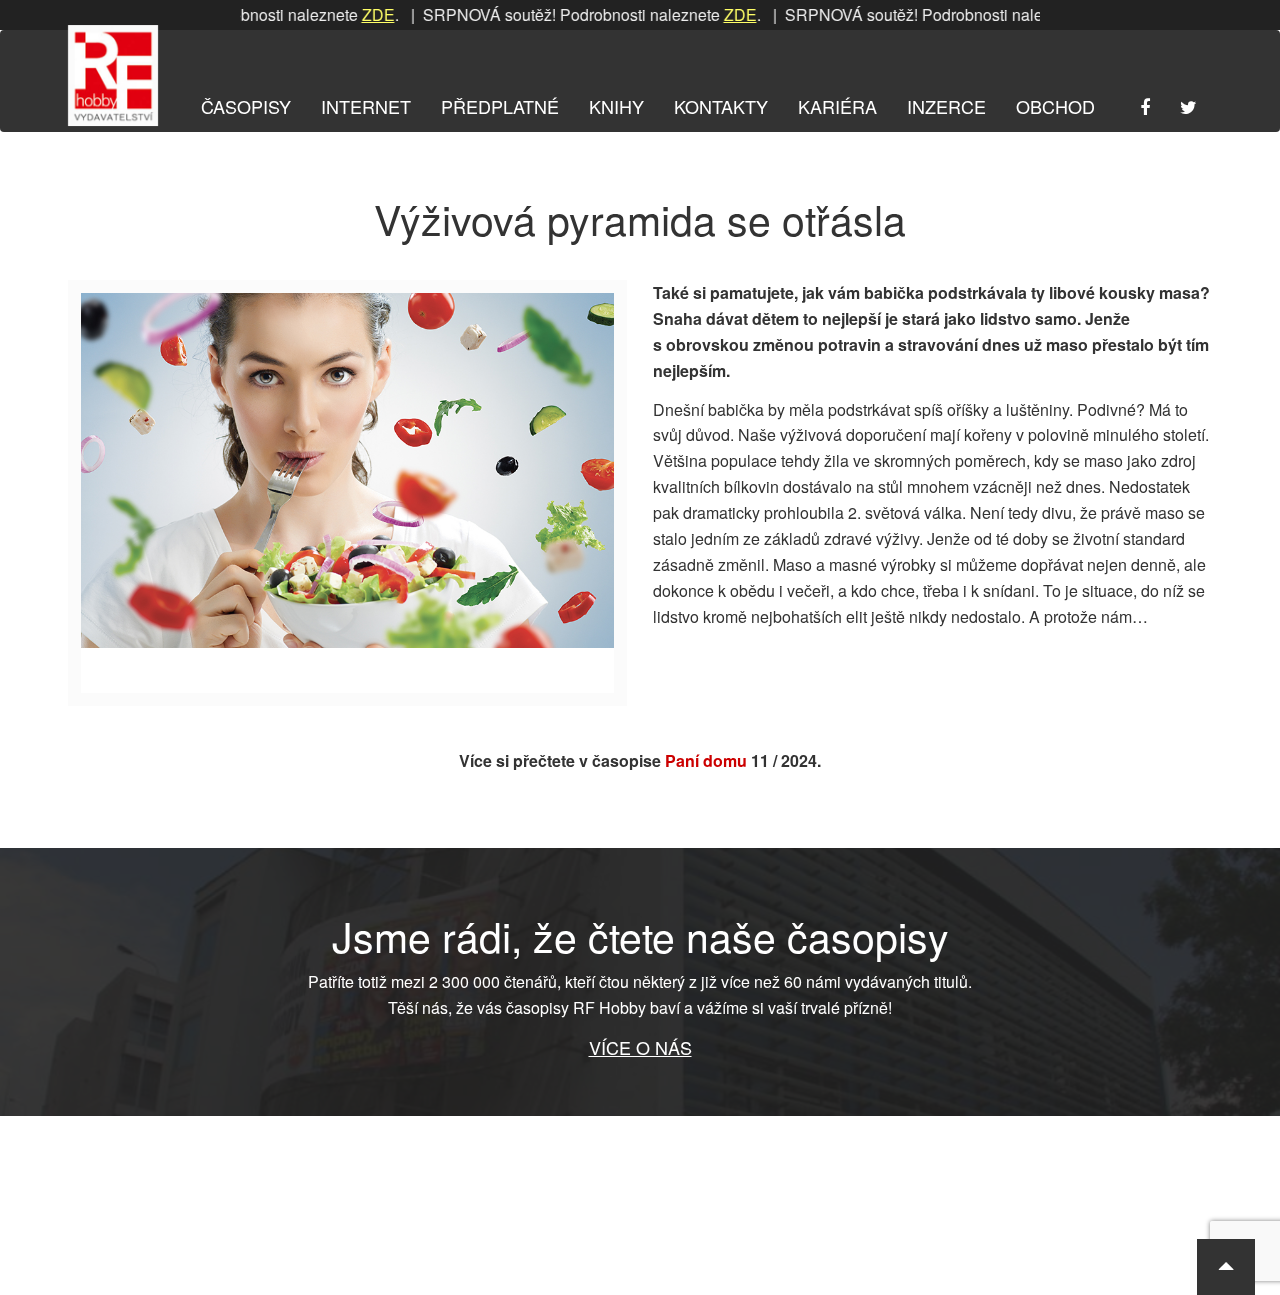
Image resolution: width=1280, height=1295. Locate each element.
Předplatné (500, 106)
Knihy (616, 106)
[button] (1226, 1267)
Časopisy (246, 106)
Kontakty (721, 106)
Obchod (1055, 106)
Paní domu (706, 760)
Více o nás (640, 1047)
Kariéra (837, 106)
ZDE (350, 14)
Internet (366, 106)
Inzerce (946, 106)
